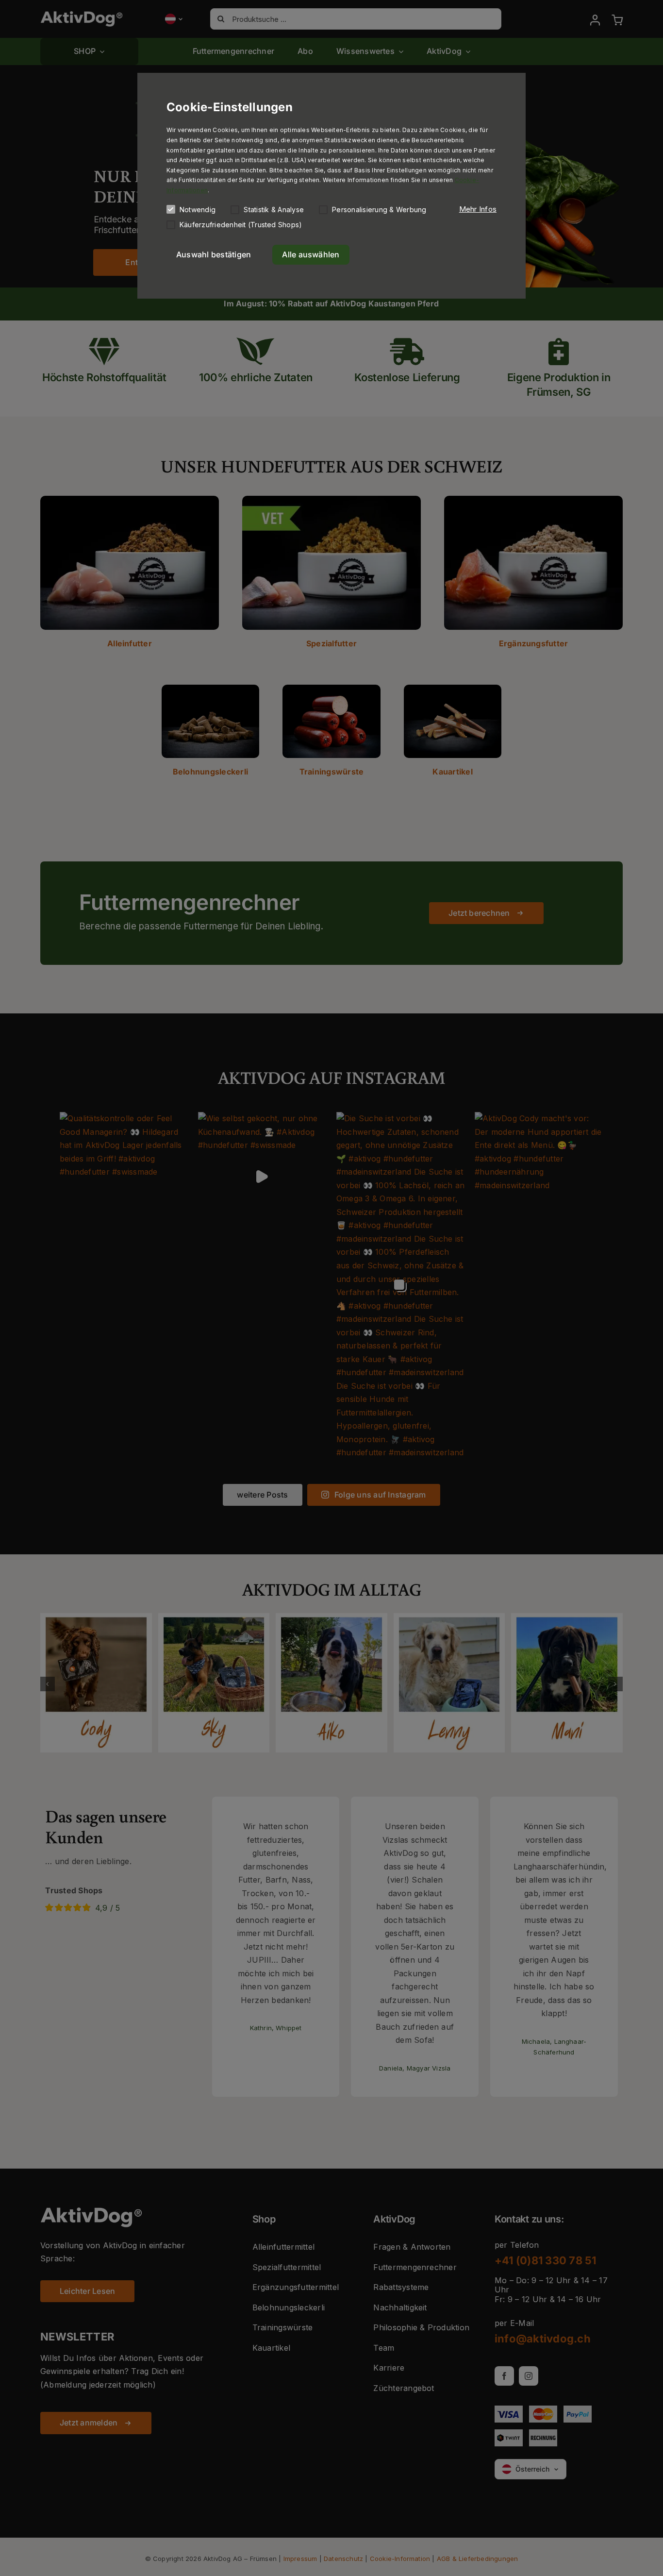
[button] (478, 209)
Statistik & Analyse (274, 210)
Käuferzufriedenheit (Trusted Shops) (241, 225)
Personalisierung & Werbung (379, 210)
